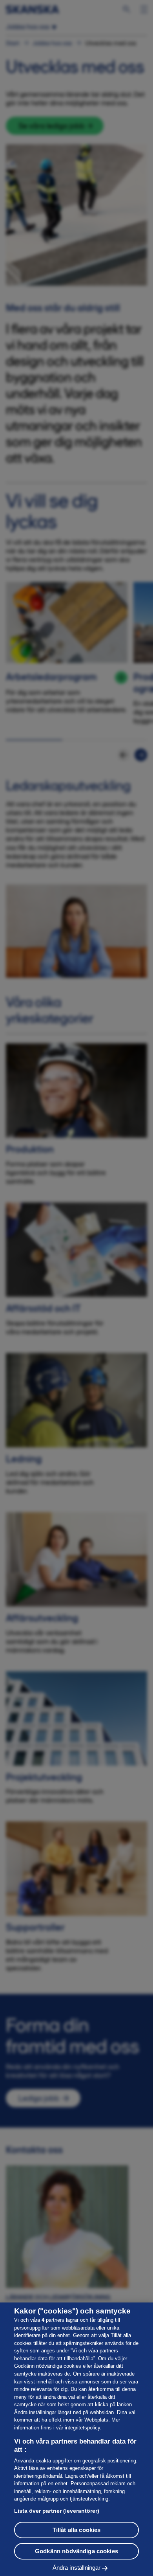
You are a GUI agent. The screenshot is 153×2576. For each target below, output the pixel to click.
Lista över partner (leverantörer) (57, 2511)
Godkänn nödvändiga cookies (76, 2551)
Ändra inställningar (77, 2568)
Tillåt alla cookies (77, 2530)
